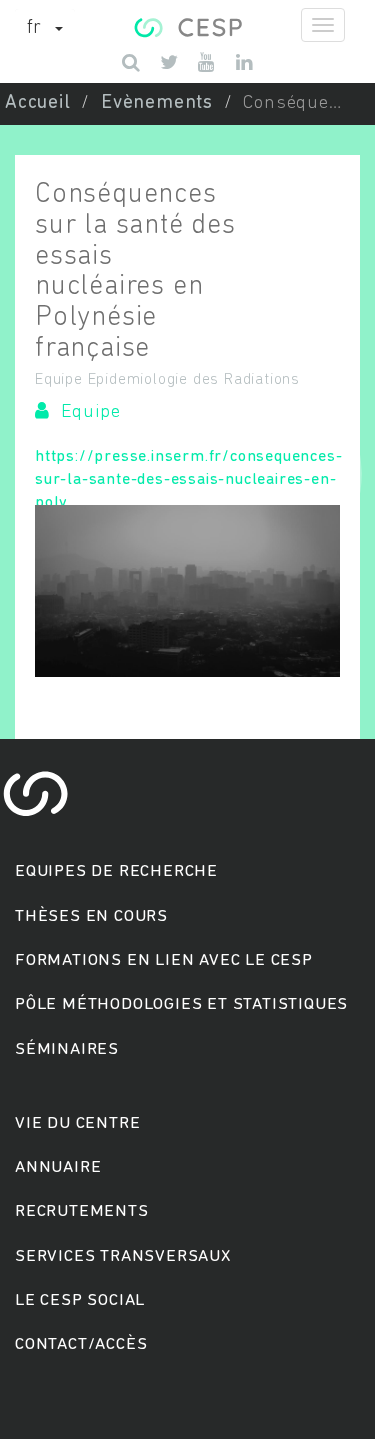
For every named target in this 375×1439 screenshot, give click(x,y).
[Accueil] (187, 25)
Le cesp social (80, 1300)
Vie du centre (77, 1123)
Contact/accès (81, 1344)
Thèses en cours (91, 916)
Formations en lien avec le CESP (164, 960)
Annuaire (58, 1167)
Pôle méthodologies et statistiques (181, 1004)
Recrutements (82, 1211)
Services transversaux (123, 1256)
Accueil (38, 103)
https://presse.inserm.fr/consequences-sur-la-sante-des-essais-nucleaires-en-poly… (188, 480)
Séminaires (67, 1049)
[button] (45, 29)
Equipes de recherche (116, 871)
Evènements (157, 103)
